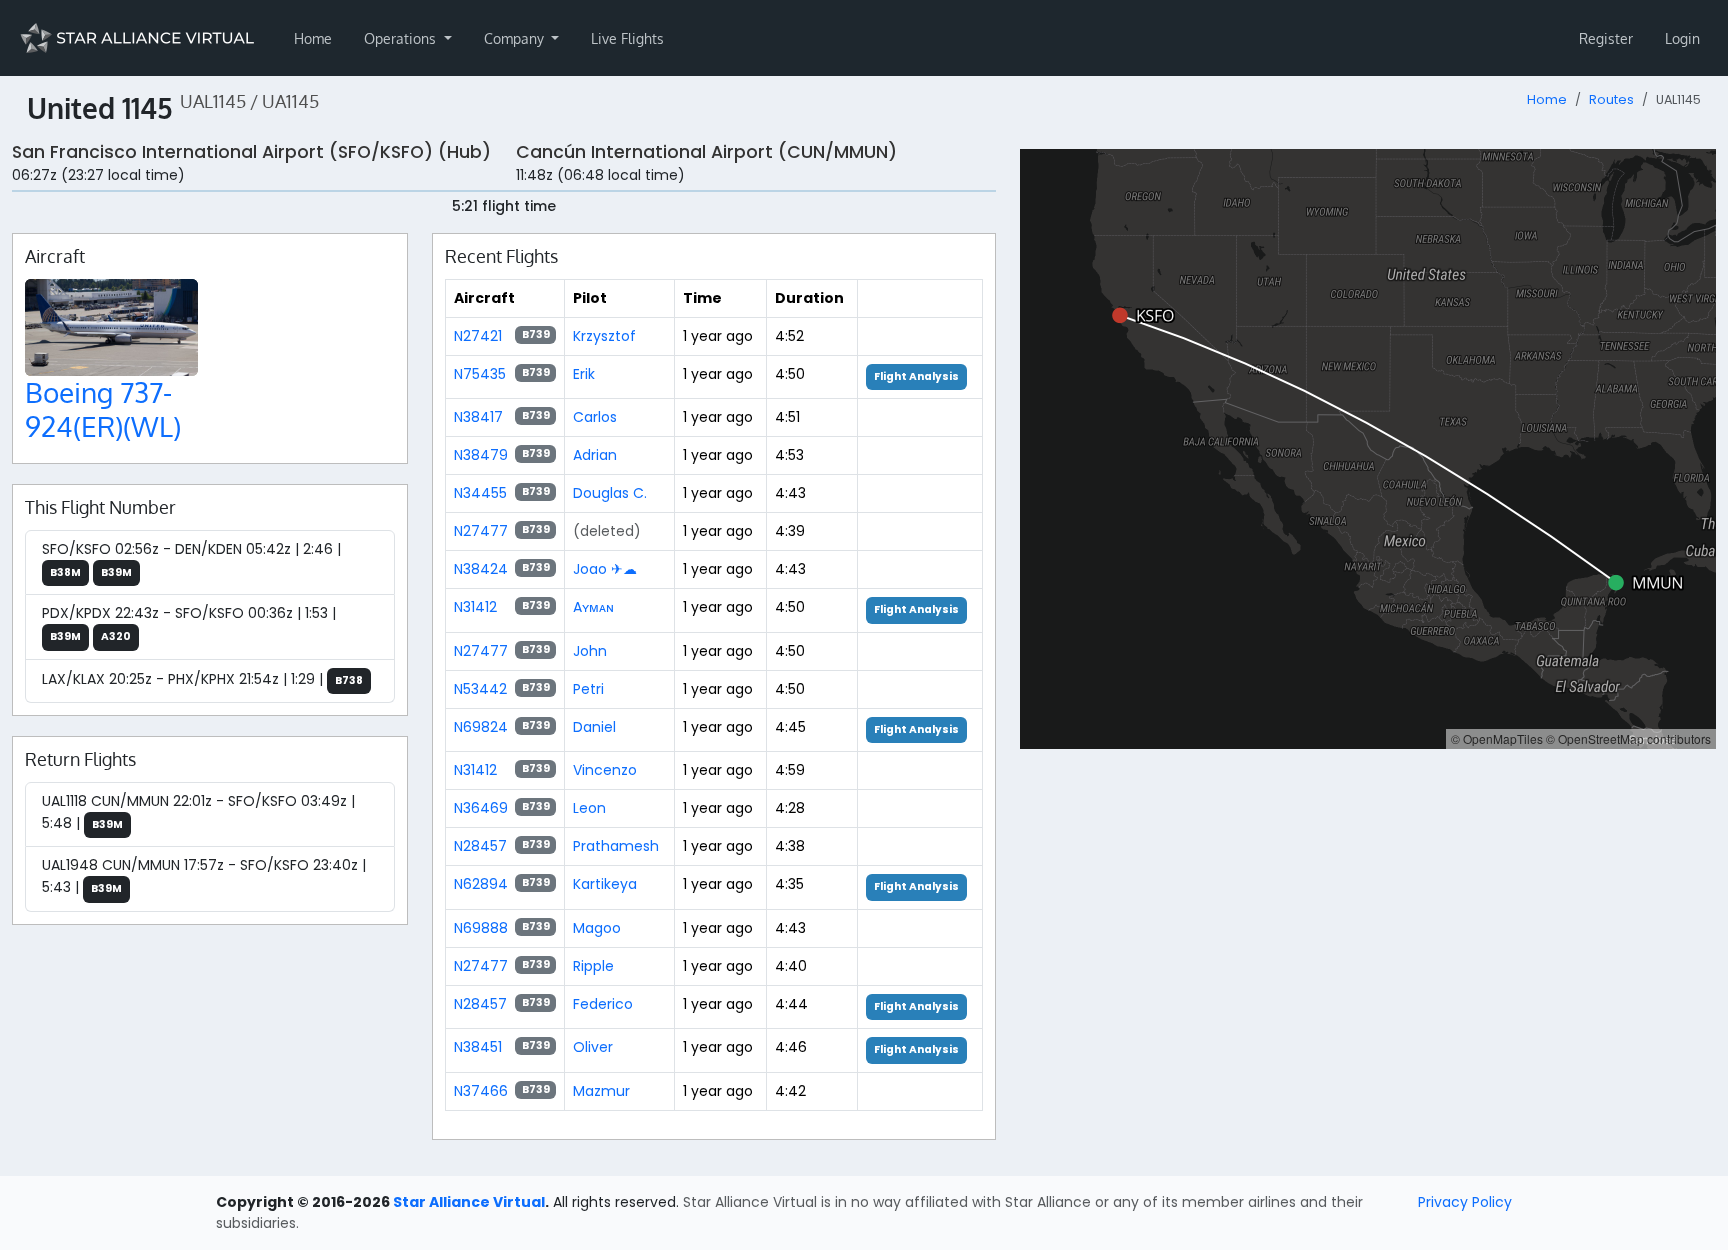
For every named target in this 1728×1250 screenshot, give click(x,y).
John (590, 651)
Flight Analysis (916, 376)
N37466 (481, 1091)
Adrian (595, 455)
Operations (402, 38)
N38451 (478, 1047)
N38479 (481, 455)
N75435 (480, 374)
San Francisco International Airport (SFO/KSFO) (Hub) (251, 152)
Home (313, 38)
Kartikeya (605, 884)
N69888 (481, 928)
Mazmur (601, 1091)
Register (1606, 38)
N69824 (481, 727)
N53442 (480, 689)
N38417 (478, 417)
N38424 (481, 569)
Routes (1611, 99)
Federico (603, 1004)
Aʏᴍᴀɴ (593, 607)
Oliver (593, 1047)
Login (1682, 38)
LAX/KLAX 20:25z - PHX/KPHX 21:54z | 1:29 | (202, 679)
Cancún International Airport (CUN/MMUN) (706, 152)
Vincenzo (605, 770)
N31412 (475, 607)
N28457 (480, 846)
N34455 (480, 493)
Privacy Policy (1465, 1202)
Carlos (595, 417)
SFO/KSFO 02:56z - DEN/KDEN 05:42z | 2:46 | (191, 559)
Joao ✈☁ (605, 569)
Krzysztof (604, 336)
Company (516, 38)
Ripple (593, 966)
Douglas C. (610, 493)
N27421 (478, 336)
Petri (588, 689)
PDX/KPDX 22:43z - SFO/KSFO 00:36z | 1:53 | (189, 623)
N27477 (481, 531)
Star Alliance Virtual (469, 1202)
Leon (589, 808)
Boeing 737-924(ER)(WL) (103, 409)
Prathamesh (616, 846)
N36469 (481, 808)
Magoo (597, 928)
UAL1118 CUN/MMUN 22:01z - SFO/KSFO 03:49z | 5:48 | (198, 812)
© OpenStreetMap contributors (1628, 738)
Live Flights (627, 38)
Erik (584, 374)
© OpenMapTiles (1497, 738)
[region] (1368, 449)
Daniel (594, 727)
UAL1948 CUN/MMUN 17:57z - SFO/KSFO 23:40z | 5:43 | (204, 876)
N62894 (481, 884)
